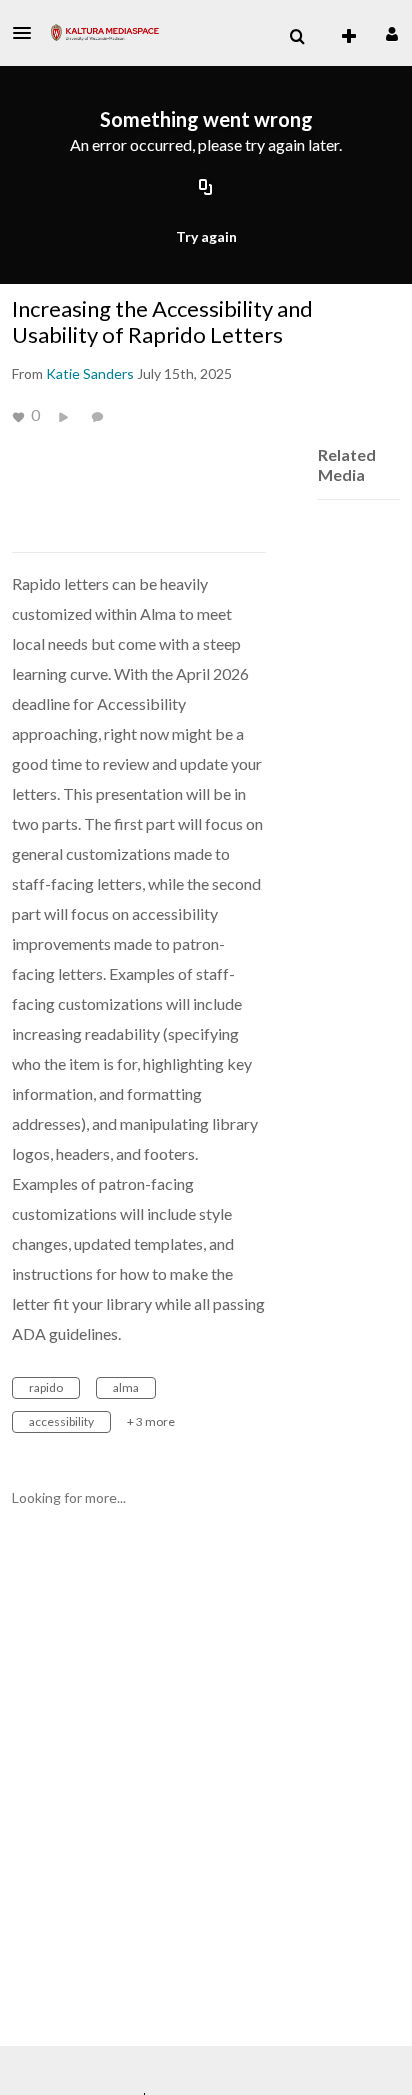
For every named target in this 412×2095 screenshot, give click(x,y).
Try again (206, 236)
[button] (28, 33)
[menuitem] (297, 37)
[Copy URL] (206, 188)
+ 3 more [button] (151, 1421)
